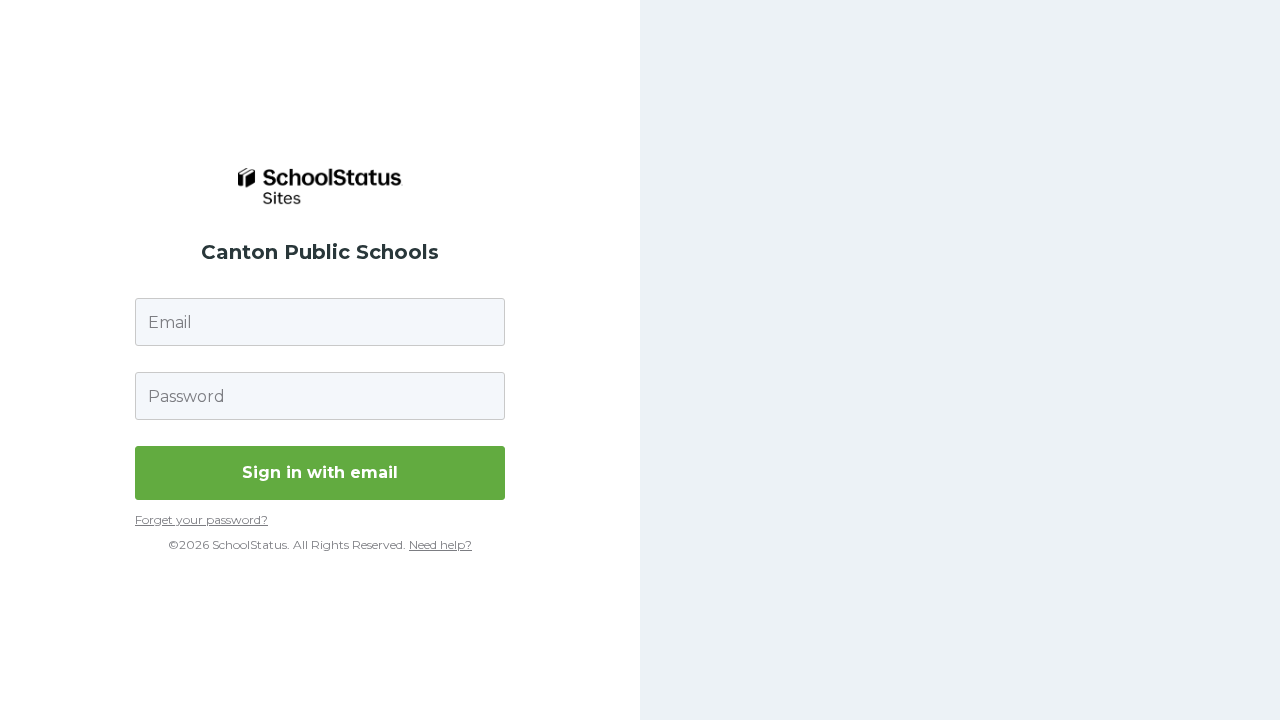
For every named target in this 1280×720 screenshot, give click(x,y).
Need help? (440, 544)
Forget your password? (201, 519)
